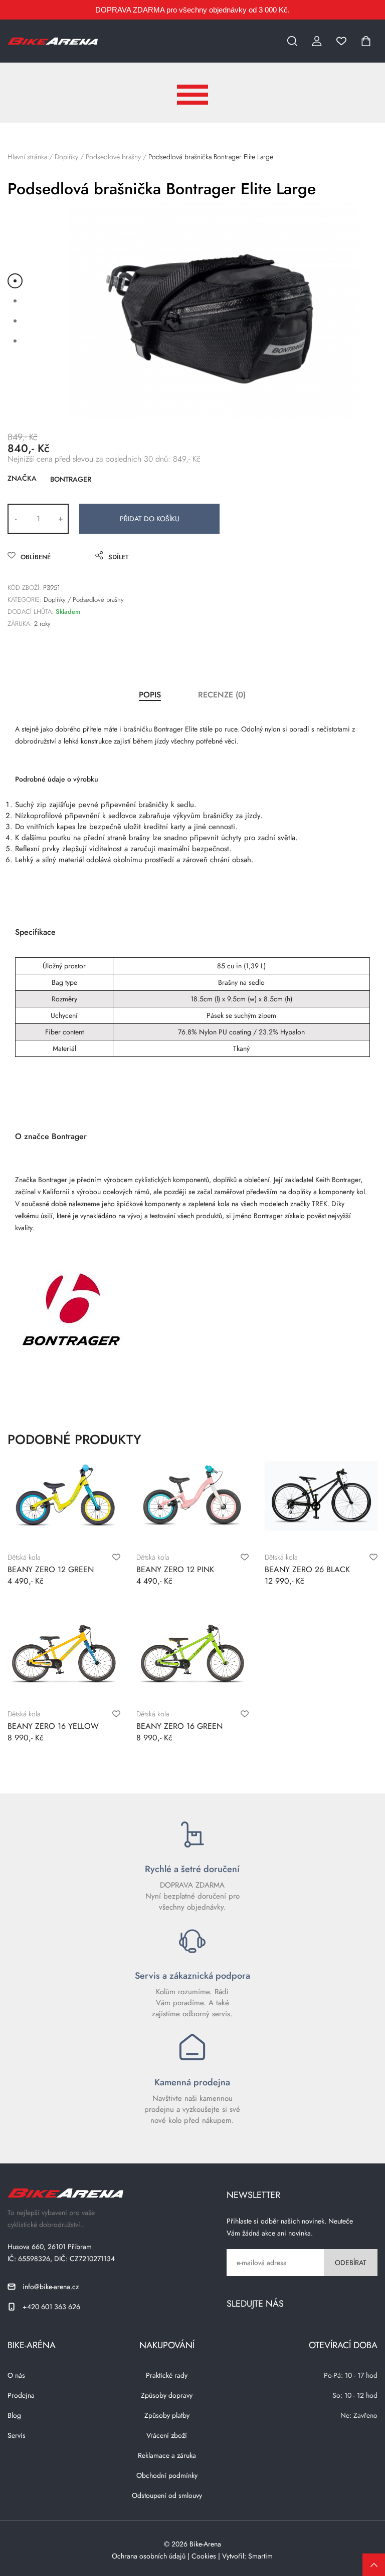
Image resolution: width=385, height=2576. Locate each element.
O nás (16, 2375)
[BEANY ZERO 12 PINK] (192, 1496)
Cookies (204, 2556)
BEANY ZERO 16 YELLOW (53, 1726)
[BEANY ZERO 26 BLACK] (321, 1496)
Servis (17, 2435)
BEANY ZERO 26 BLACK (307, 1569)
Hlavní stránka (27, 157)
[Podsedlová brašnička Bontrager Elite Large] (213, 311)
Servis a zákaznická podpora (192, 1976)
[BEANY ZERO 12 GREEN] (64, 1496)
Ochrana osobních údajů (149, 2556)
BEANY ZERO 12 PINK (175, 1569)
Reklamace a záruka (167, 2455)
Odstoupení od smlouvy (167, 2495)
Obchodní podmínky (167, 2475)
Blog (14, 2415)
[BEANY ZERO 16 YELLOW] (64, 1653)
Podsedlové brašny (113, 157)
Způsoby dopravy (167, 2395)
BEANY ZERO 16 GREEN (179, 1726)
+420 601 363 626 (51, 2307)
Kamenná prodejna (192, 2082)
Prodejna (21, 2395)
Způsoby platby (167, 2415)
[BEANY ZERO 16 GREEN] (192, 1653)
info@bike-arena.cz (51, 2287)
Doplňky (66, 157)
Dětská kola (24, 1557)
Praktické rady (167, 2375)
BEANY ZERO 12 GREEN (51, 1569)
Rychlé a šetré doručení (192, 1869)
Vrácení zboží (167, 2435)
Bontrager (71, 479)
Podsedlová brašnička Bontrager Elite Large (211, 157)
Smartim (260, 2556)
